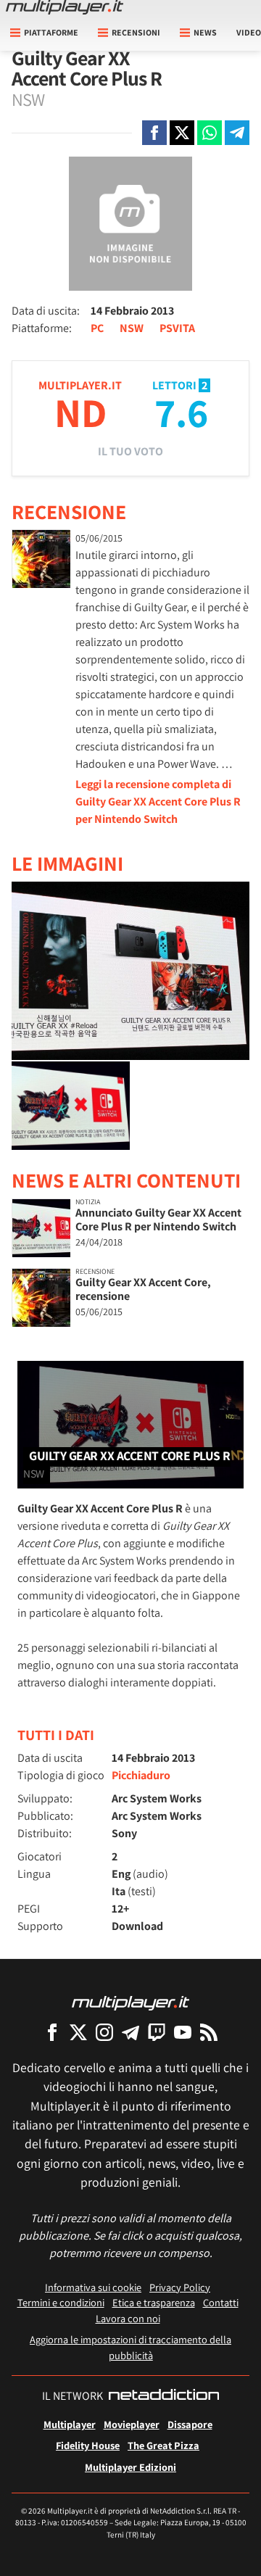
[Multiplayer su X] (78, 2032)
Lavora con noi (128, 2318)
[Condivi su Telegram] (237, 133)
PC (97, 328)
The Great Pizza (163, 2445)
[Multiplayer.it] (65, 7)
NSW (132, 328)
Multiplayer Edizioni (130, 2467)
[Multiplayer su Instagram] (104, 2032)
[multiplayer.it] (130, 2002)
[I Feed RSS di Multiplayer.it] (209, 2032)
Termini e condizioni (61, 2302)
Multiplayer (70, 2424)
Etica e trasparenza (154, 2302)
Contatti (221, 2302)
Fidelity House (88, 2445)
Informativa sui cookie (93, 2287)
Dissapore (190, 2424)
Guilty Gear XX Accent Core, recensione (143, 1289)
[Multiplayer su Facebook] (52, 2032)
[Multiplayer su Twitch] (157, 2032)
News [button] (205, 32)
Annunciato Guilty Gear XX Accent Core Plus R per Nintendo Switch (158, 1219)
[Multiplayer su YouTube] (183, 2032)
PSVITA (177, 328)
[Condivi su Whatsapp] (210, 133)
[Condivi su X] (182, 133)
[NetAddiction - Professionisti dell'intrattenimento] (164, 2396)
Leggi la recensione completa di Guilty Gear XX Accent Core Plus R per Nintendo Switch (158, 802)
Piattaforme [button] (51, 32)
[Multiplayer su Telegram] (130, 2032)
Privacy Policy (180, 2287)
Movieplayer (132, 2424)
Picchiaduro (141, 1775)
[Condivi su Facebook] (154, 133)
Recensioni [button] (136, 32)
